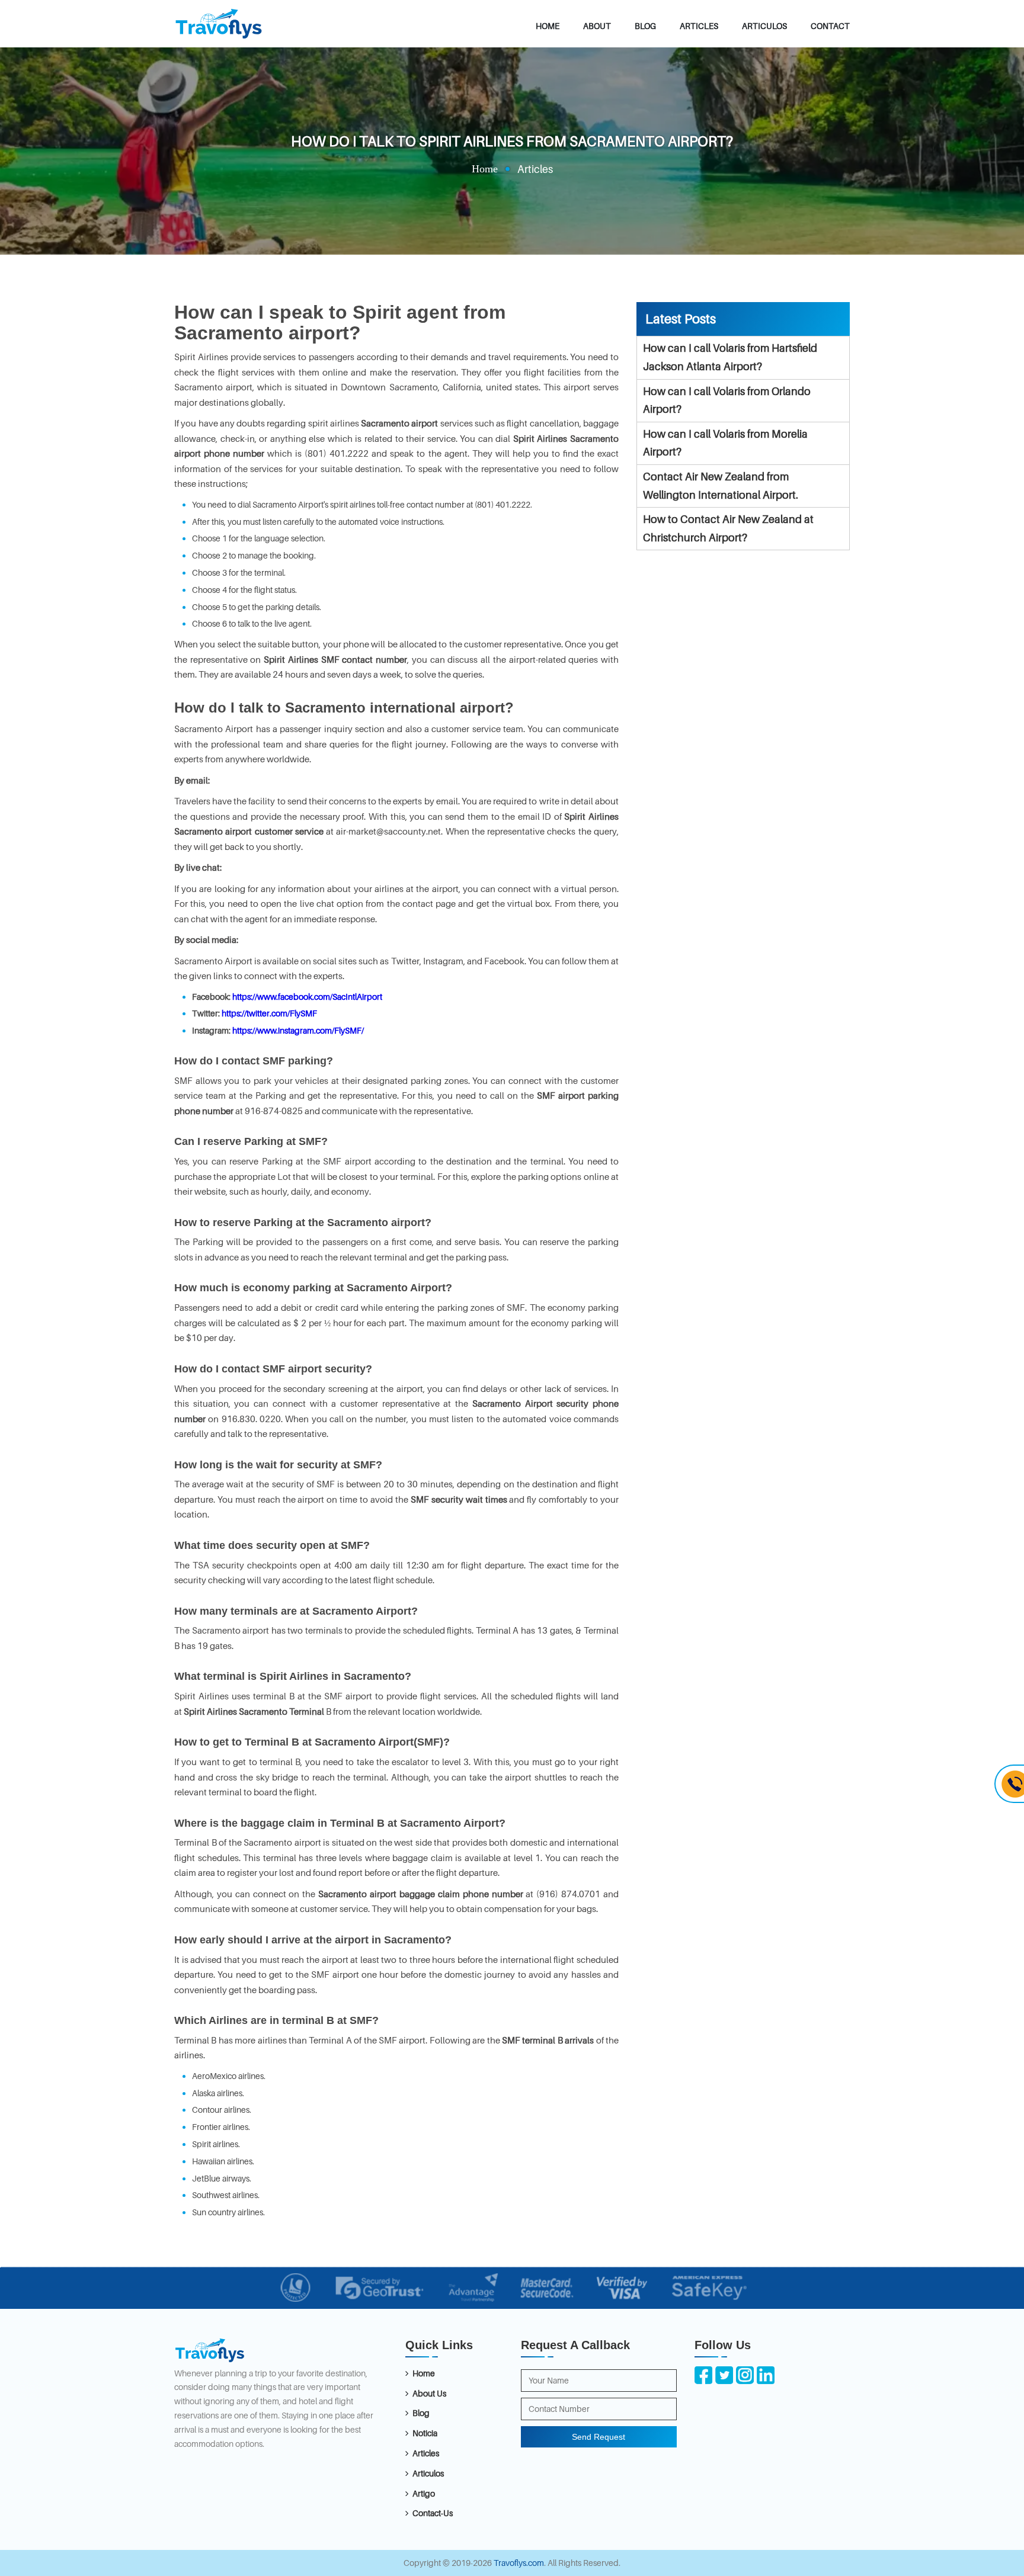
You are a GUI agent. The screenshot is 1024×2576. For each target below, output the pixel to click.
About (597, 26)
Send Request (599, 2437)
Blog (645, 26)
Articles (699, 26)
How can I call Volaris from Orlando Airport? (727, 400)
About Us (429, 2393)
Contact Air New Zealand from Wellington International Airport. (721, 486)
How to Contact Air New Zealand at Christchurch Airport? (728, 528)
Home (548, 26)
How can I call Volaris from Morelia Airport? (725, 443)
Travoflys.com (519, 2563)
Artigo (424, 2493)
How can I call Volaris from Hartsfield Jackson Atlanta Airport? (730, 357)
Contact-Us (433, 2513)
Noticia (425, 2433)
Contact (830, 26)
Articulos (764, 26)
